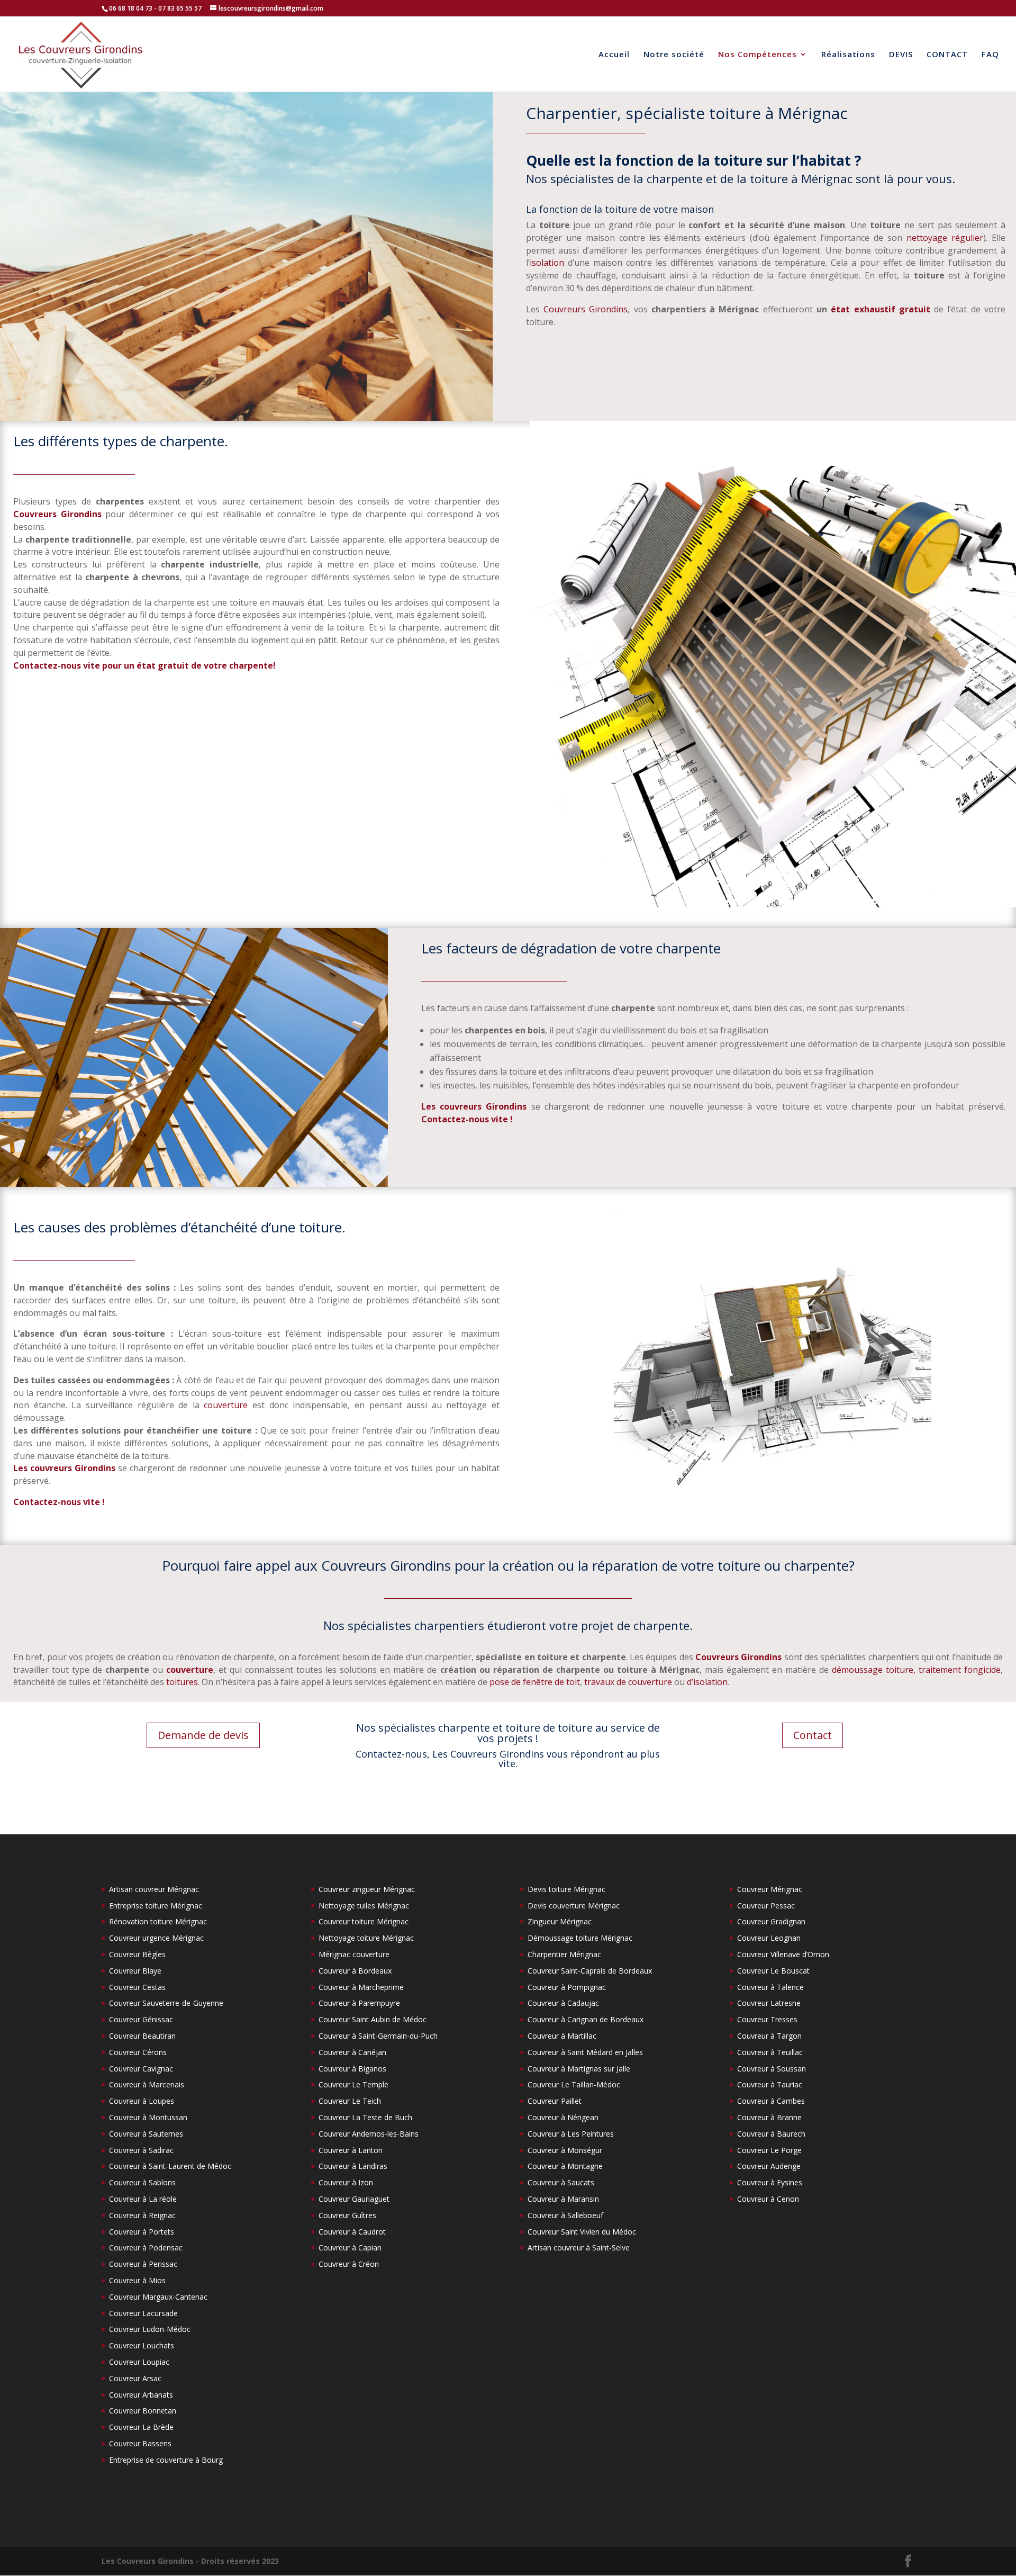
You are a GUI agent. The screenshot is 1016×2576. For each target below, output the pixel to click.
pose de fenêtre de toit (535, 1682)
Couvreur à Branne (769, 2117)
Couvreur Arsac (135, 2378)
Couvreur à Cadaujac (563, 2003)
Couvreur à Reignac (142, 2215)
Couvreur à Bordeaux (355, 1971)
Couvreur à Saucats (561, 2182)
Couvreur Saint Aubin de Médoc (373, 2019)
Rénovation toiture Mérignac (158, 1921)
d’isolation (707, 1682)
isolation (547, 263)
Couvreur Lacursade (143, 2313)
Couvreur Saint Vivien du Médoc (582, 2232)
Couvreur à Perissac (143, 2264)
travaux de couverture (628, 1682)
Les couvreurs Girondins (474, 1106)
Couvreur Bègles (137, 1954)
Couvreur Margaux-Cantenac (158, 2297)
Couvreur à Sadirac (141, 2150)
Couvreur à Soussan (772, 2069)
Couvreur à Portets (142, 2232)
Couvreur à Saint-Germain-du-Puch (378, 2036)
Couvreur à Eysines (770, 2182)
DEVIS (901, 55)
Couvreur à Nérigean (563, 2117)
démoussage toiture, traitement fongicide (916, 1670)
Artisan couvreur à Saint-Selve (579, 2248)
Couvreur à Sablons (142, 2182)
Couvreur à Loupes (142, 2101)
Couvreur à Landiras (353, 2166)
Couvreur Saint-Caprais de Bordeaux (590, 1971)
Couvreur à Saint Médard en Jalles (585, 2052)
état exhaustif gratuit (881, 309)
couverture (226, 1405)
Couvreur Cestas (137, 1987)
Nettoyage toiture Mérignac (366, 1938)
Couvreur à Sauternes (146, 2134)
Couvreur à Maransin (563, 2199)
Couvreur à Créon (349, 2264)
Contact (813, 1735)
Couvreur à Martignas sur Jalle (579, 2069)
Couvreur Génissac (141, 2019)
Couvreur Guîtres (347, 2215)
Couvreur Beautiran (142, 2036)
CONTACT (947, 55)
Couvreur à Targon (769, 2036)
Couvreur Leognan (769, 1938)
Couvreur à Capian (350, 2248)
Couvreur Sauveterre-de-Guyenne (166, 2003)
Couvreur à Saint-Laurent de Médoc (170, 2166)
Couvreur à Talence (770, 1987)
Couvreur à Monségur (565, 2150)
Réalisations (848, 55)
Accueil (614, 55)
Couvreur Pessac (766, 1906)
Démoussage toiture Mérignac (580, 1938)
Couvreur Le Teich (350, 2101)
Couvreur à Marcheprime (361, 1987)
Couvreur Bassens (140, 2443)
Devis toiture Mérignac (566, 1889)
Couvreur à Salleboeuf (565, 2215)
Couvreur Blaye (135, 1971)
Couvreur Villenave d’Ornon (783, 1954)
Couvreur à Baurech (771, 2134)
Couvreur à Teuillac (770, 2052)
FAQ (990, 55)
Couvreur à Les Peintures (571, 2134)
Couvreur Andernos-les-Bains (369, 2134)
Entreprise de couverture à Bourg (166, 2460)
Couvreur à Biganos (352, 2069)
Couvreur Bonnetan (143, 2411)
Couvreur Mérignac (770, 1889)
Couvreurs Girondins (586, 309)
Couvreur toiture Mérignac (364, 1921)
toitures (182, 1682)
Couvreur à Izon (346, 2182)
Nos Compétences (758, 55)
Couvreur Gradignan (771, 1921)
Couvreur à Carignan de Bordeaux (586, 2019)
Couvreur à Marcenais (147, 2084)
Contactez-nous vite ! (467, 1119)
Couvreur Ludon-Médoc (150, 2329)
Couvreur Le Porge (769, 2150)
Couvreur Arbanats (141, 2395)
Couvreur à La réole (143, 2199)
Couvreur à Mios (137, 2280)
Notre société (674, 55)
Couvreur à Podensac (146, 2248)
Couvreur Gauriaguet (354, 2199)
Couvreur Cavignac (141, 2069)
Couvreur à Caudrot (352, 2232)
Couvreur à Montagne (565, 2166)
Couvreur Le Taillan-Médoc (574, 2084)
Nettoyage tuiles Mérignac (364, 1906)
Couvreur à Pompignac (567, 1987)
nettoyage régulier (945, 238)
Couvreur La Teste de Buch (365, 2117)
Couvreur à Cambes (771, 2101)
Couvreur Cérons (138, 2052)
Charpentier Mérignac (564, 1954)
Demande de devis (203, 1735)
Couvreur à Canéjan (352, 2052)
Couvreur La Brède (141, 2427)
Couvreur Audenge (769, 2166)
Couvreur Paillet (555, 2101)
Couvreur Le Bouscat (773, 1971)
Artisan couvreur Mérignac (154, 1889)
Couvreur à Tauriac (770, 2084)
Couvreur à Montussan (148, 2117)
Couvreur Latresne (769, 2003)
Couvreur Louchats (142, 2345)
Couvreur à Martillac (562, 2036)
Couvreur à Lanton (351, 2150)
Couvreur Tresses (767, 2019)
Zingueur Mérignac (560, 1921)
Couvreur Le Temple (353, 2084)
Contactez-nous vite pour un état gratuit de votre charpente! (144, 665)
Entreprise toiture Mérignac (156, 1906)
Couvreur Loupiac (139, 2362)
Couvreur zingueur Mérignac (367, 1889)
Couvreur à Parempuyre (359, 2003)
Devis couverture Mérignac (574, 1906)
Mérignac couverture (354, 1954)
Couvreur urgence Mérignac (156, 1938)
